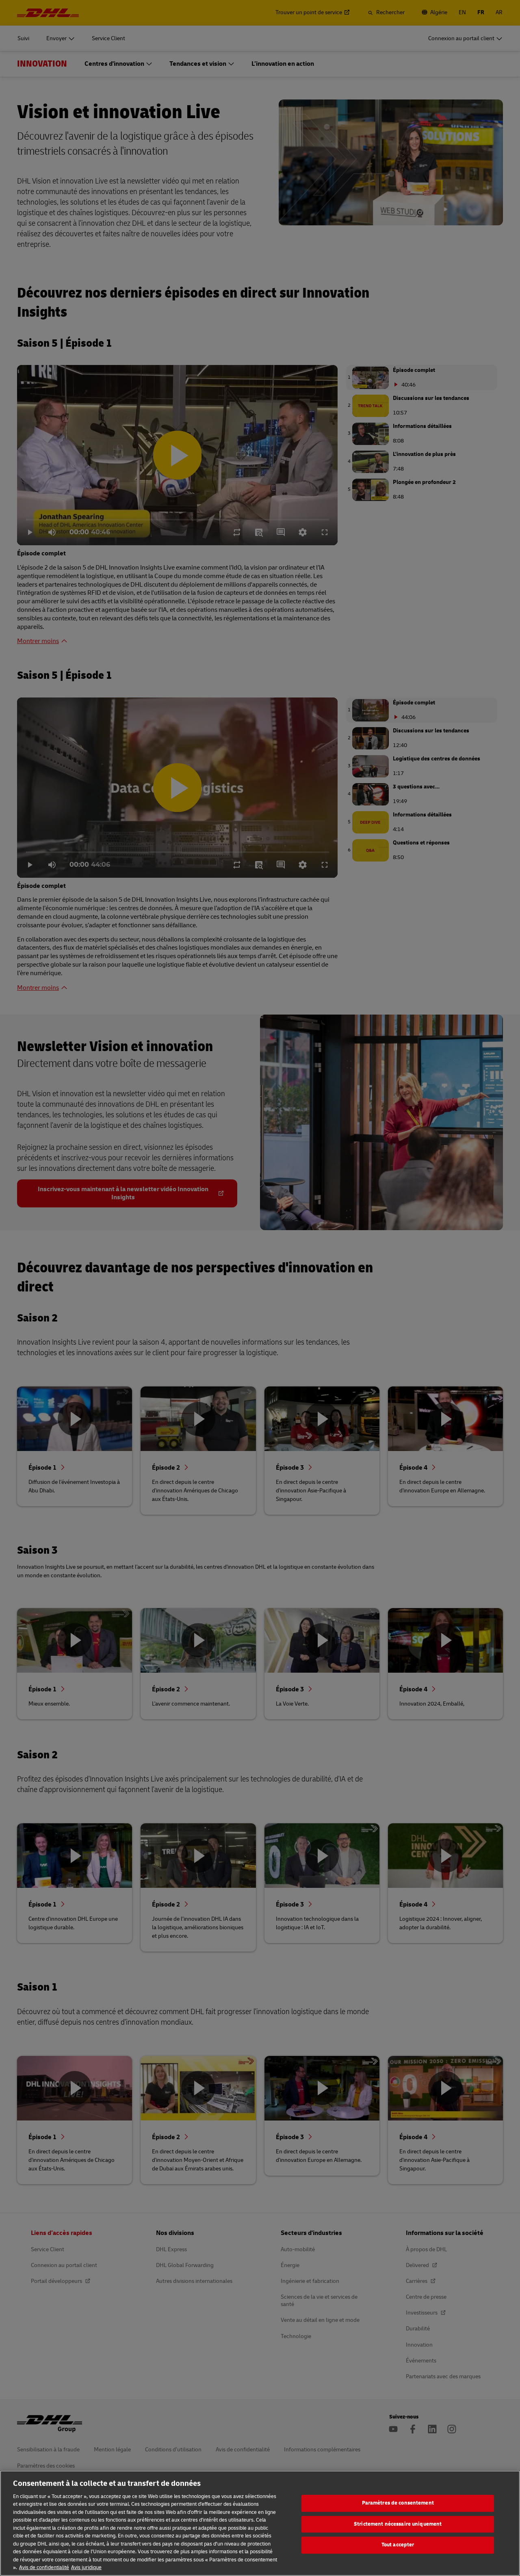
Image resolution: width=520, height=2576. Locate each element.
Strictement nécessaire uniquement (398, 2524)
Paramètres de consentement (398, 2503)
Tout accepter (398, 2545)
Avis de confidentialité (44, 2567)
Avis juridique (86, 2567)
